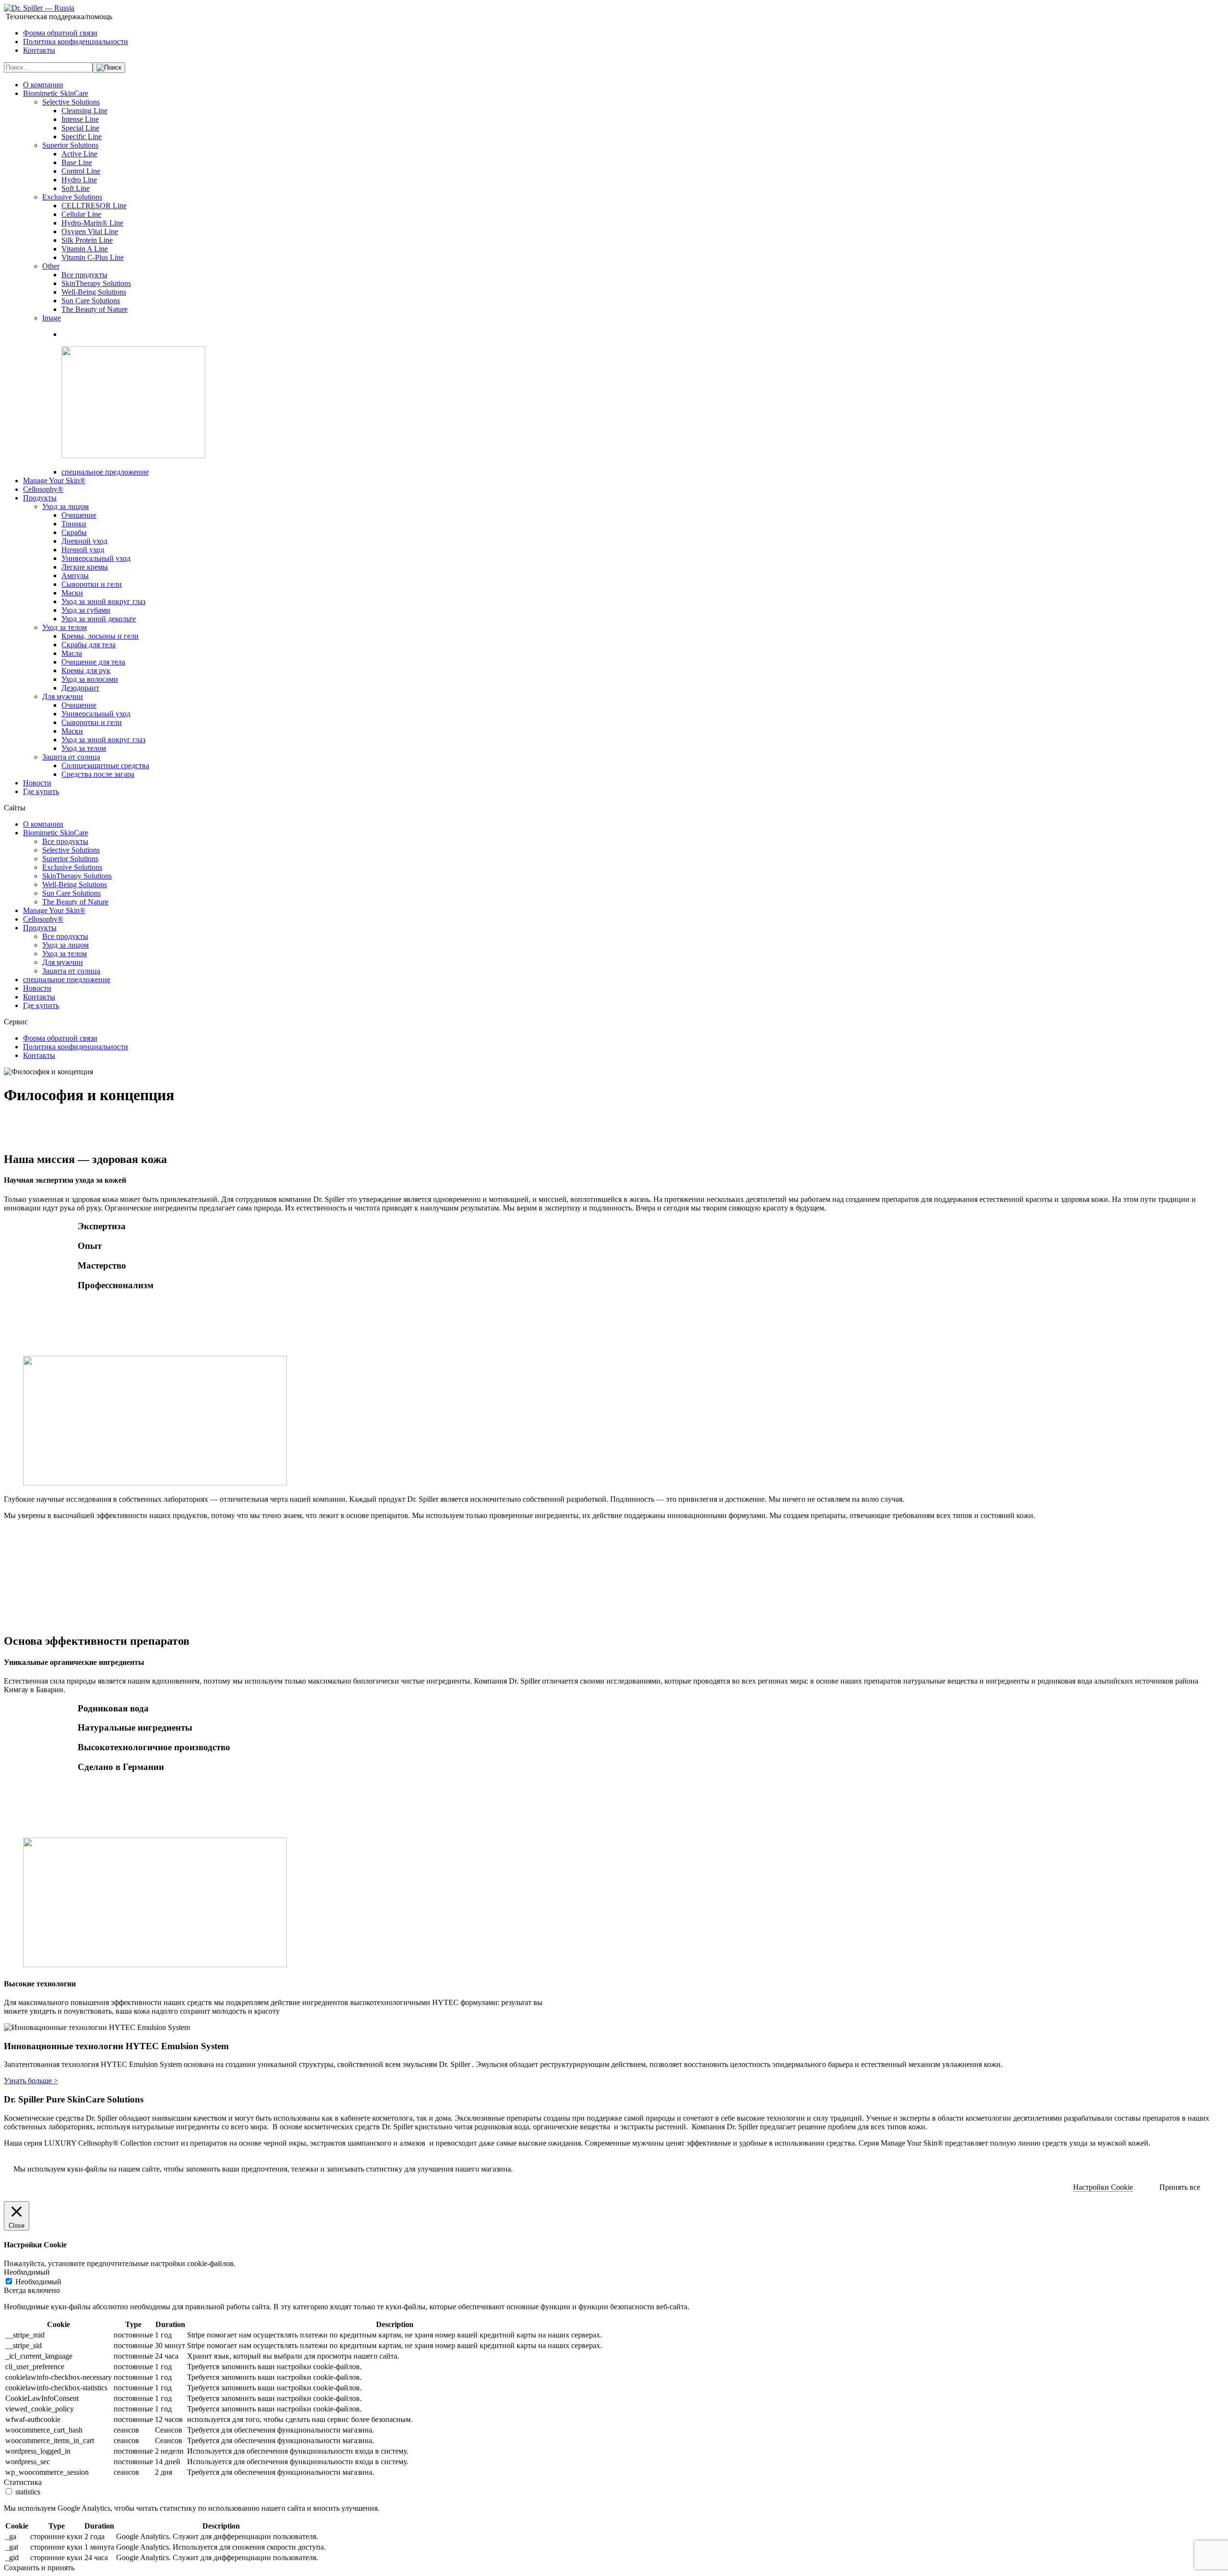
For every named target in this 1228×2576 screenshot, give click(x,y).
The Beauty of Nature (94, 309)
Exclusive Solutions (72, 197)
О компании (43, 85)
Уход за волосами (90, 679)
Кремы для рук (86, 671)
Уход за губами (86, 610)
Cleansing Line (84, 111)
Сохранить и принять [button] (39, 2568)
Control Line (81, 171)
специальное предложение (105, 472)
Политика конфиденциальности (76, 42)
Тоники (74, 524)
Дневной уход (84, 541)
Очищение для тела (93, 662)
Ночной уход (83, 550)
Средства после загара (98, 774)
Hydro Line (79, 180)
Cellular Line (81, 214)
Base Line (77, 162)
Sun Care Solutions (91, 301)
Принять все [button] (1180, 2187)
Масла (72, 653)
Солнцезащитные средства (105, 766)
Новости (37, 783)
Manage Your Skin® (54, 481)
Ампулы (75, 576)
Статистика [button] (23, 2482)
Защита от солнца (71, 757)
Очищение (79, 515)
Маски (72, 593)
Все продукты (84, 275)
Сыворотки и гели (92, 584)
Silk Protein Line (87, 240)
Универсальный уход (96, 558)
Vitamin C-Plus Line (93, 257)
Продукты (40, 498)
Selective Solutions (71, 102)
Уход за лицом (65, 506)
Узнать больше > (31, 2081)
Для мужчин (63, 696)
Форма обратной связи (60, 33)
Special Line (80, 128)
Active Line (79, 154)
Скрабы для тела (89, 645)
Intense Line (80, 119)
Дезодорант (80, 688)
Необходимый (38, 2282)
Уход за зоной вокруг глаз (103, 601)
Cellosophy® (43, 489)
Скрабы (74, 532)
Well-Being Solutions (94, 292)
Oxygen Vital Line (90, 231)
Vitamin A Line (85, 249)
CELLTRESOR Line (94, 206)
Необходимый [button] (27, 2272)
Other (51, 266)
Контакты (39, 50)
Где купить (41, 791)
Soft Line (76, 188)
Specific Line (82, 137)
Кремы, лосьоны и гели (100, 636)
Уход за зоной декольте (99, 619)
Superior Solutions (70, 145)
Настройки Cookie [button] (1103, 2187)
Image (52, 318)
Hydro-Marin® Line (92, 223)
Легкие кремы (85, 567)
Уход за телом (65, 627)
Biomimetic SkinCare (56, 93)
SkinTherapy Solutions (96, 283)
